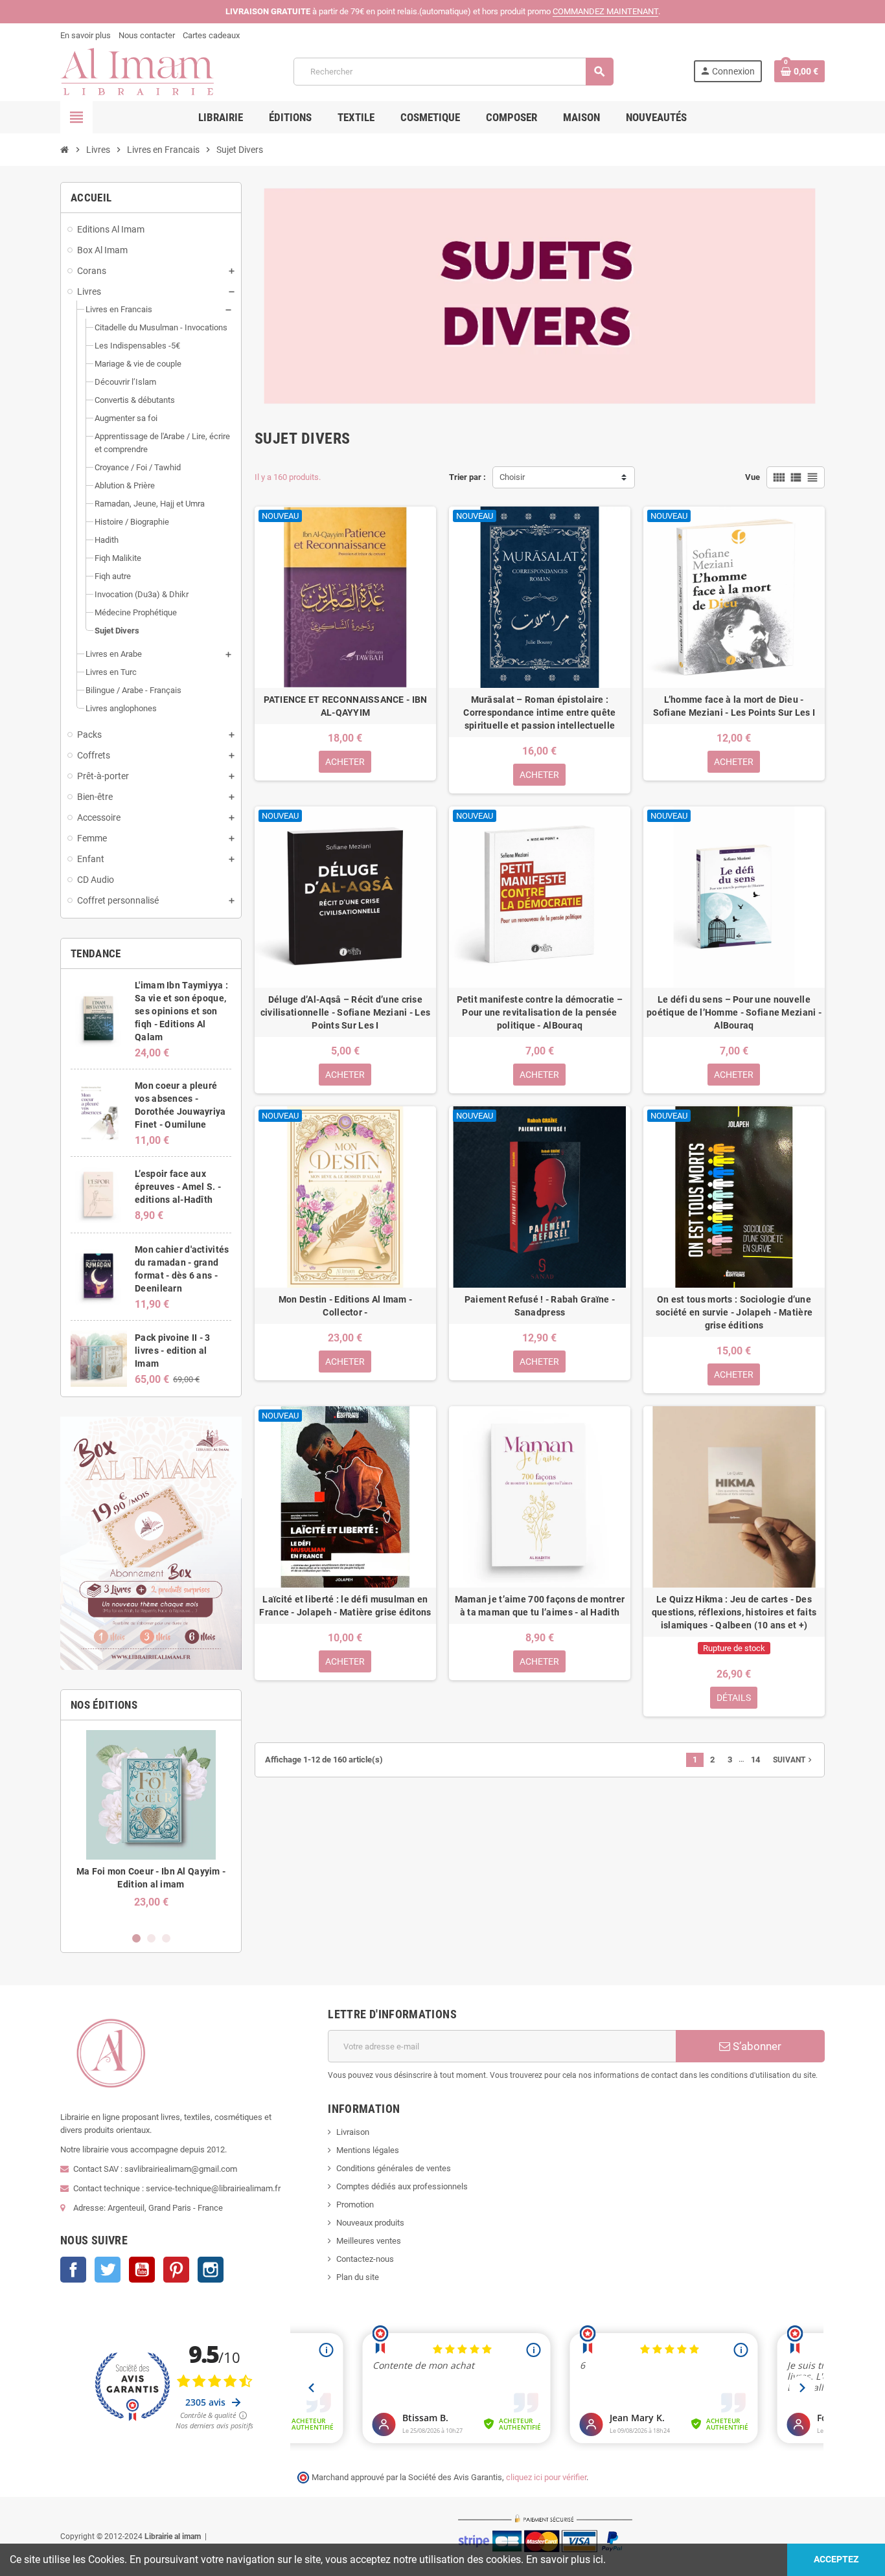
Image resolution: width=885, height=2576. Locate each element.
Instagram (211, 2270)
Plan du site (358, 2277)
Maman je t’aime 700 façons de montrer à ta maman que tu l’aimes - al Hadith (540, 1606)
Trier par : (467, 477)
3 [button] (166, 1938)
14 (755, 1760)
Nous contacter (147, 35)
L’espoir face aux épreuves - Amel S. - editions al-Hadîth (178, 1187)
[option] (151, 1826)
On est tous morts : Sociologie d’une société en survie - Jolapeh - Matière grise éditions (734, 1312)
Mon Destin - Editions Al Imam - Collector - (346, 1306)
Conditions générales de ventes (394, 2168)
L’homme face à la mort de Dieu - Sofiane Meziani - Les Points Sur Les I (734, 706)
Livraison (353, 2132)
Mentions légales (368, 2150)
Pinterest (176, 2270)
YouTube (142, 2270)
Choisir (512, 477)
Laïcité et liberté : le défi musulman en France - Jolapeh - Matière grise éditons (345, 1606)
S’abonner (756, 2046)
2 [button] (151, 1938)
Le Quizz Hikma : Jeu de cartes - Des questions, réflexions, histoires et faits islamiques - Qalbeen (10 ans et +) (734, 1612)
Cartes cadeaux (211, 35)
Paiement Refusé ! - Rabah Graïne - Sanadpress (540, 1306)
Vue (753, 477)
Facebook (73, 2270)
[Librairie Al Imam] (137, 71)
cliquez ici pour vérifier (546, 2477)
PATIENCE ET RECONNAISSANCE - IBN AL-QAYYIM (346, 706)
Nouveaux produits (370, 2223)
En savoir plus (86, 35)
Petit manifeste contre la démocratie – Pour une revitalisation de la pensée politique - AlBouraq (540, 1012)
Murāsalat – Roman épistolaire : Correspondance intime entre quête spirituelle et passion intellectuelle (539, 712)
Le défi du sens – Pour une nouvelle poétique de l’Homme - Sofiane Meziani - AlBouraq (734, 1012)
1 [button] (136, 1938)
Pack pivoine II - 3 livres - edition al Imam (172, 1351)
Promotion (355, 2205)
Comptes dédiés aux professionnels (402, 2186)
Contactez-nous (365, 2259)
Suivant (794, 1760)
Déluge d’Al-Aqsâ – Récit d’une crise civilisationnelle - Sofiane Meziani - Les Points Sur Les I (345, 1012)
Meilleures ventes (369, 2241)
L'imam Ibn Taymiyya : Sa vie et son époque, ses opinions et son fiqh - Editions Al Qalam (181, 1011)
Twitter (108, 2270)
